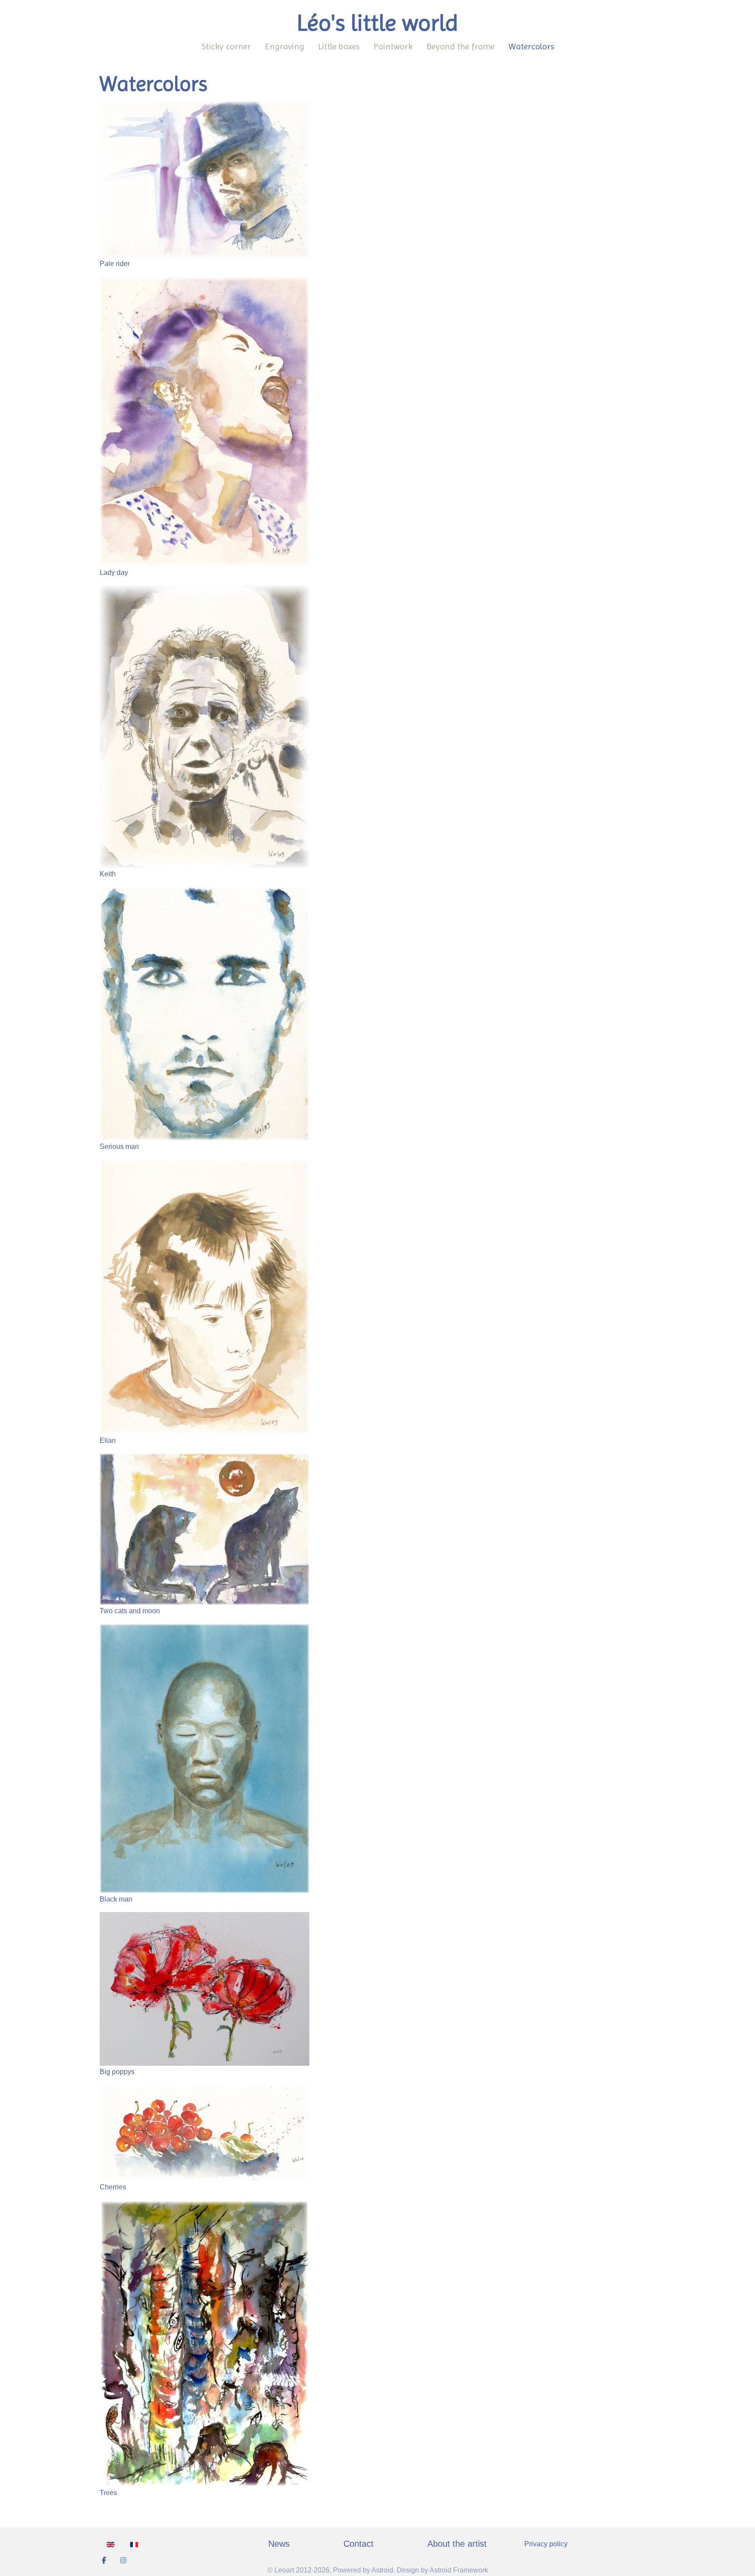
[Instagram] (123, 2560)
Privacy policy (546, 2544)
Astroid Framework (459, 2570)
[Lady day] (204, 421)
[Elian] (204, 1296)
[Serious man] (204, 1013)
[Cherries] (204, 2132)
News (279, 2544)
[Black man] (204, 1758)
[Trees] (204, 2343)
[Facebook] (104, 2560)
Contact (358, 2544)
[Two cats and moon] (204, 1529)
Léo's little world (377, 23)
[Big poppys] (204, 1989)
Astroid (382, 2570)
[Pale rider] (204, 179)
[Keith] (204, 726)
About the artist (457, 2544)
